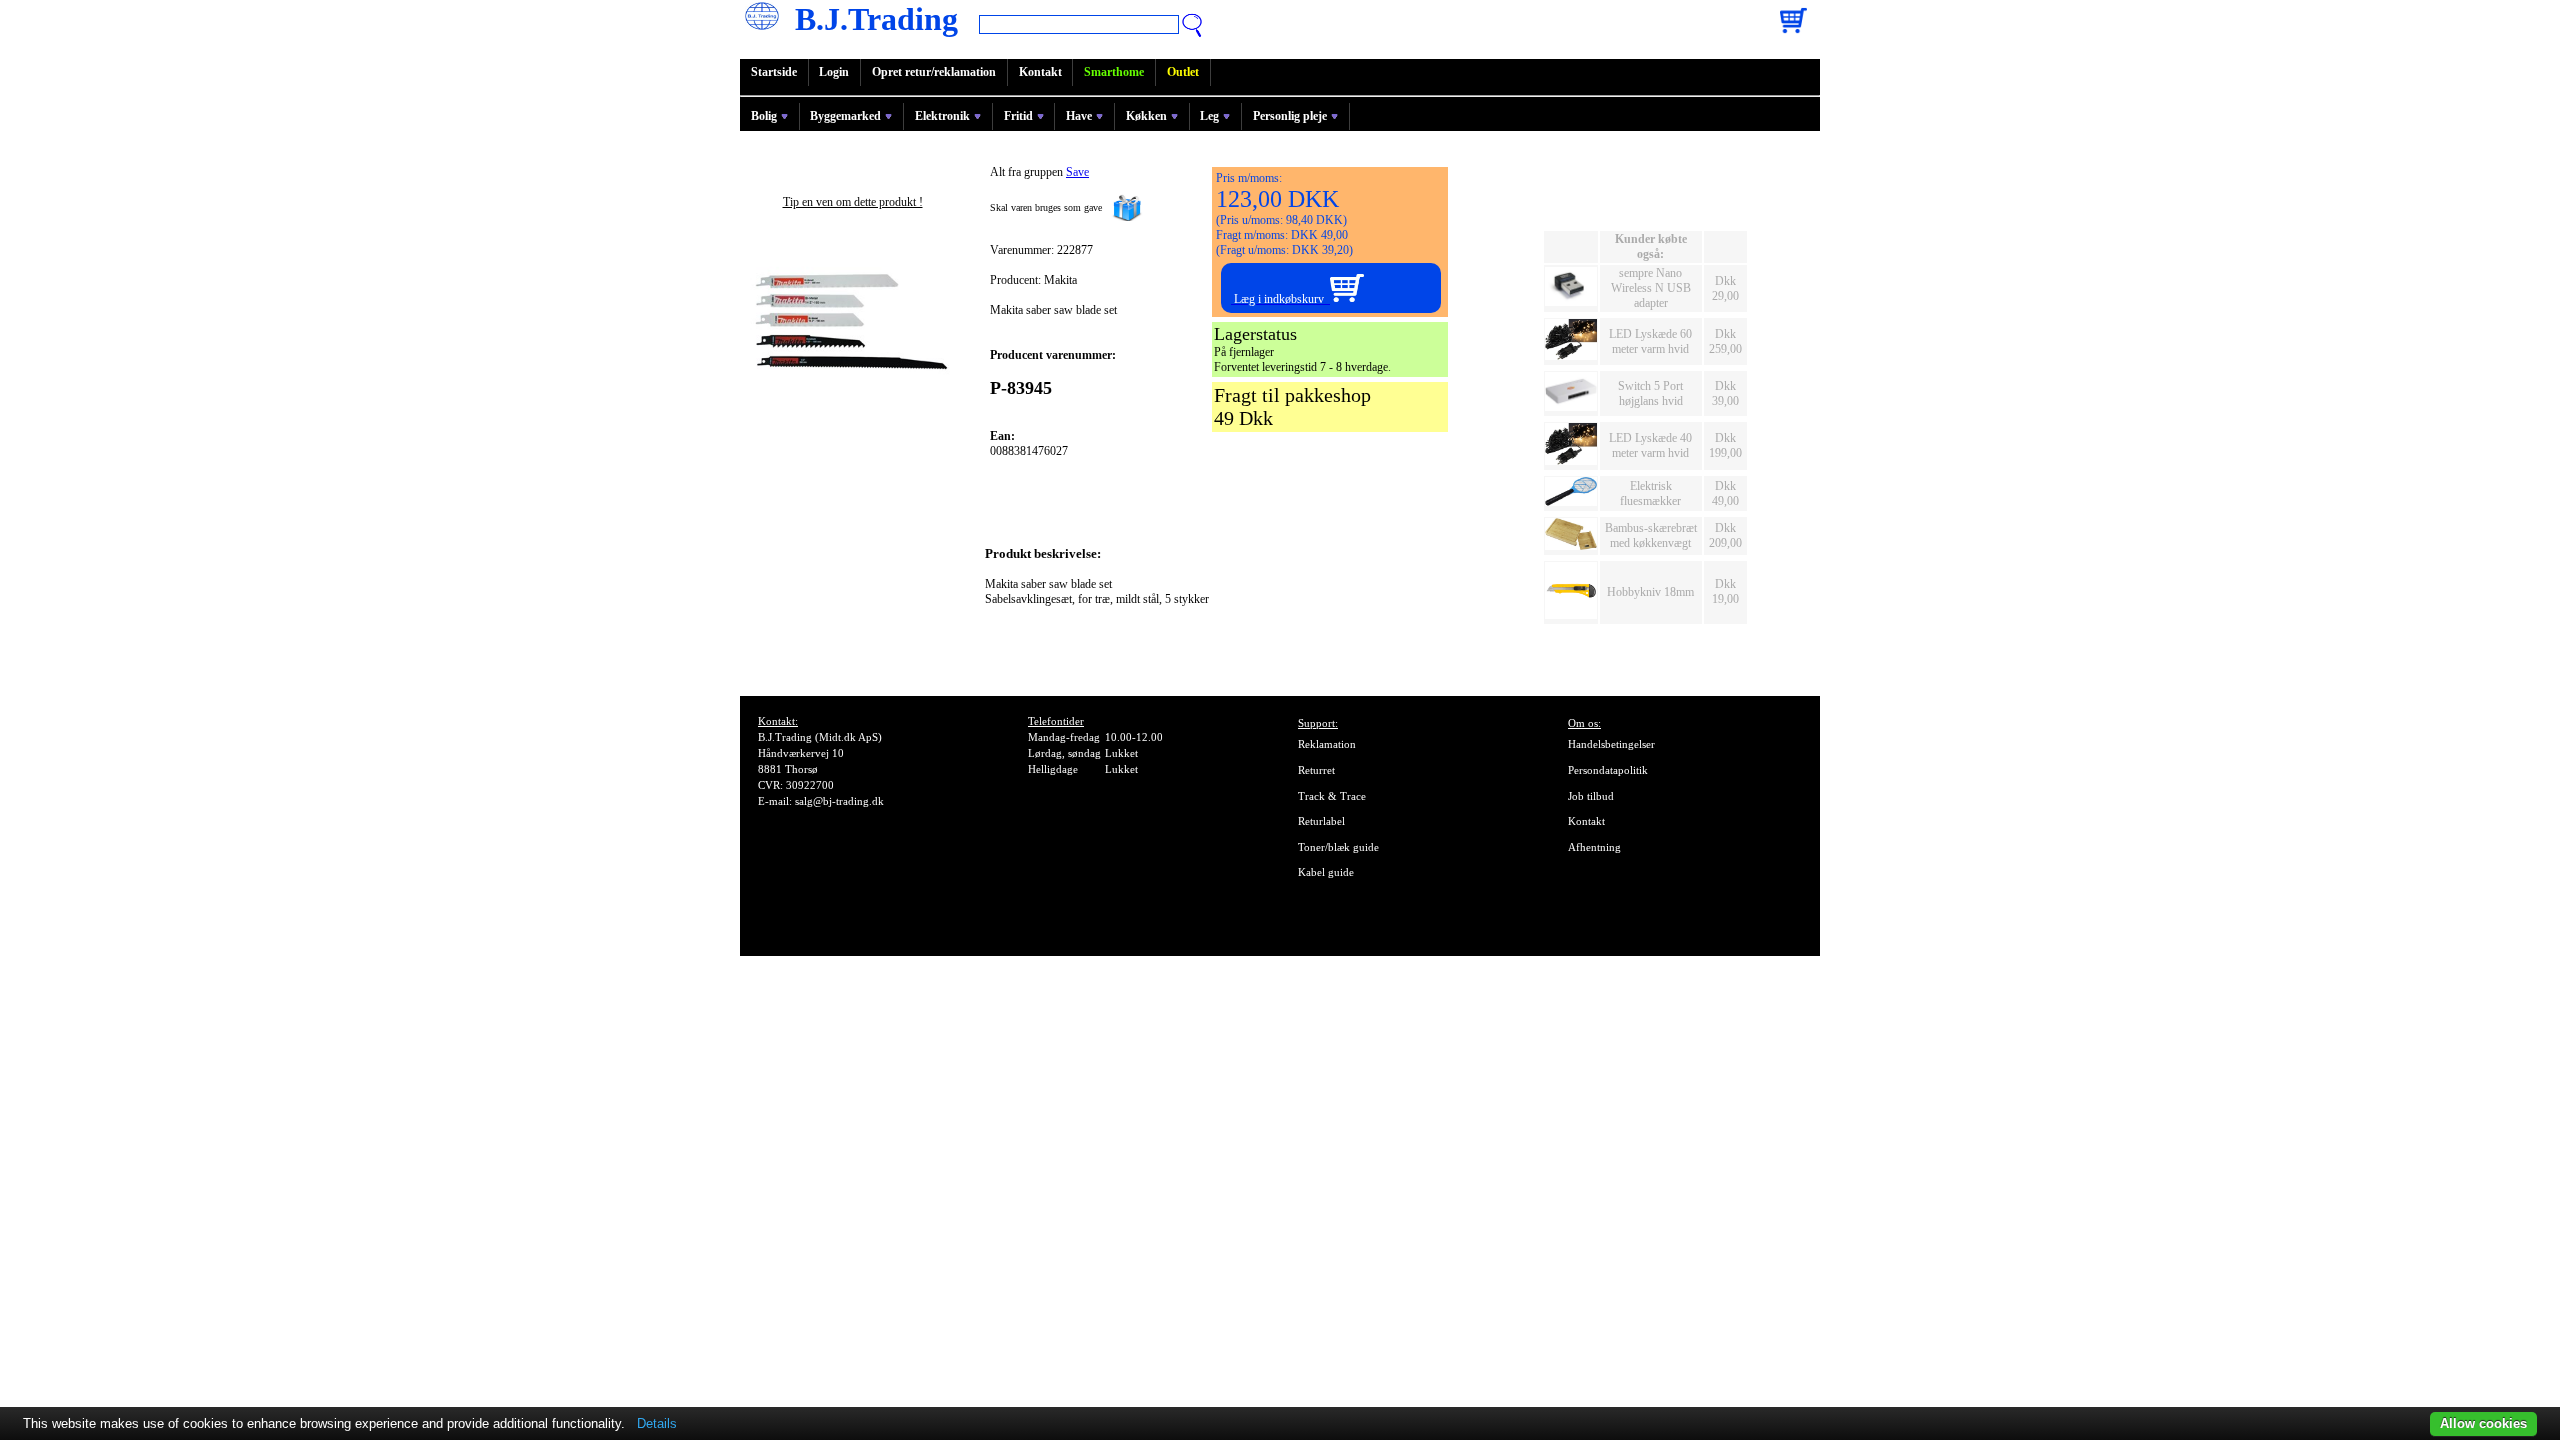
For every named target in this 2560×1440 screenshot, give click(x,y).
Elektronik (942, 116)
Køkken (1146, 116)
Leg (1209, 116)
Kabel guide (1326, 872)
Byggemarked (845, 116)
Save (1077, 172)
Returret (1316, 770)
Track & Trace (1332, 796)
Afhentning (1594, 847)
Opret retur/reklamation (934, 72)
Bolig (764, 116)
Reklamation (1327, 744)
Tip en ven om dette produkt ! (853, 202)
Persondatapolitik (1608, 770)
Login (834, 72)
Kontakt (1040, 72)
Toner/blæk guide (1338, 847)
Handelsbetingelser (1611, 744)
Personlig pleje (1290, 116)
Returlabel (1321, 821)
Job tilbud (1591, 796)
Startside (774, 72)
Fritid (1018, 116)
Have (1079, 116)
